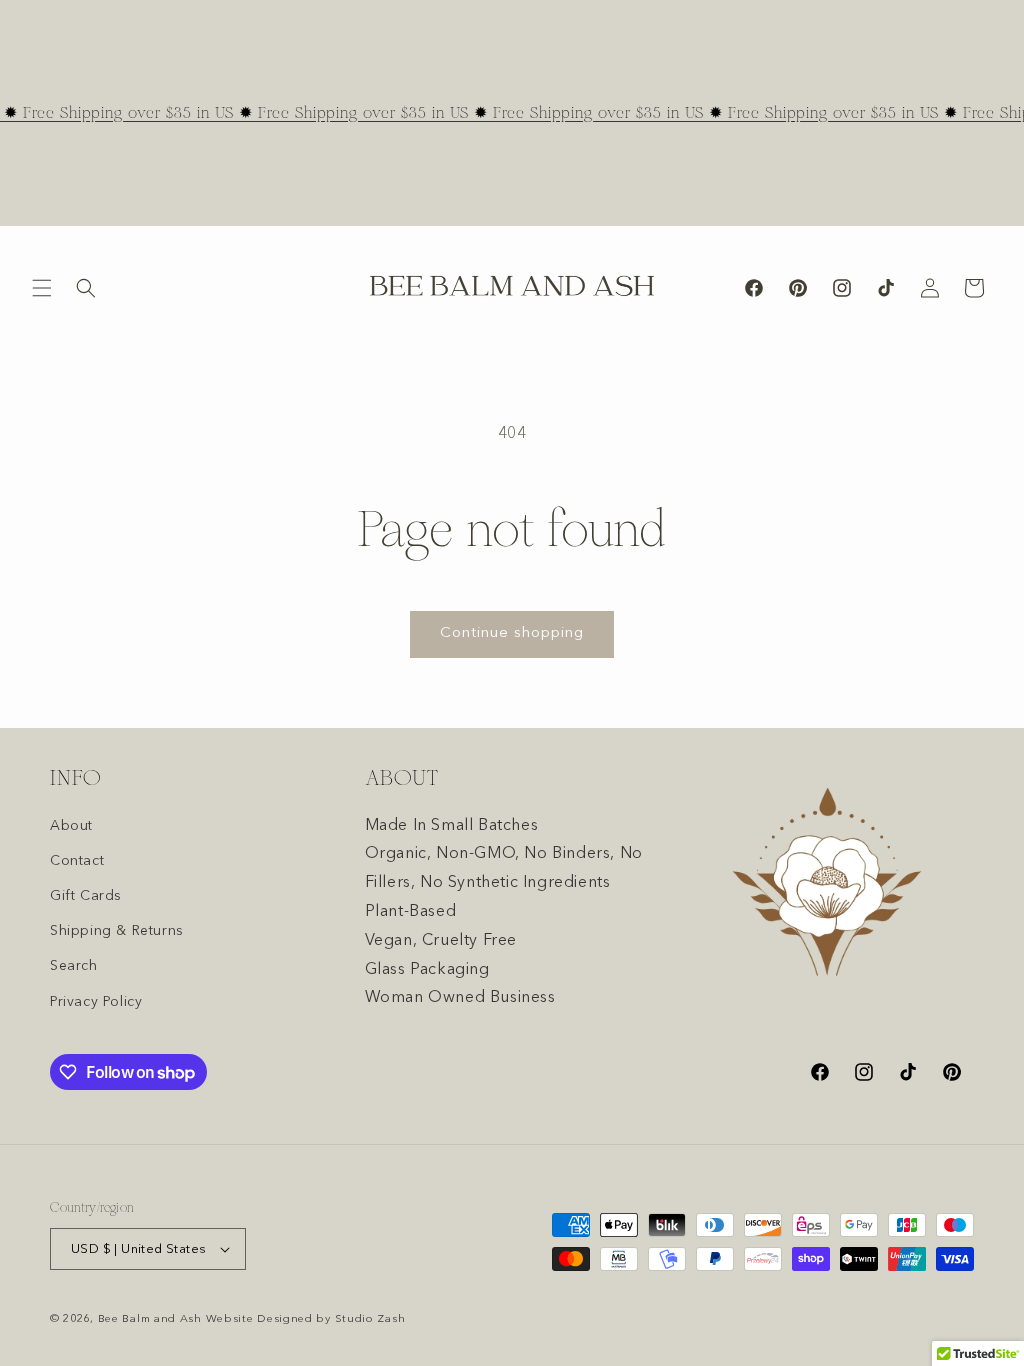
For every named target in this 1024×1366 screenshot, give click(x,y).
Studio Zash (370, 1319)
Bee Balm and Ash (150, 1319)
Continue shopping (512, 633)
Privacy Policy (96, 1002)
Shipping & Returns (117, 931)
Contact (77, 861)
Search (74, 966)
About (71, 826)
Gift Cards (86, 896)
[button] (42, 288)
